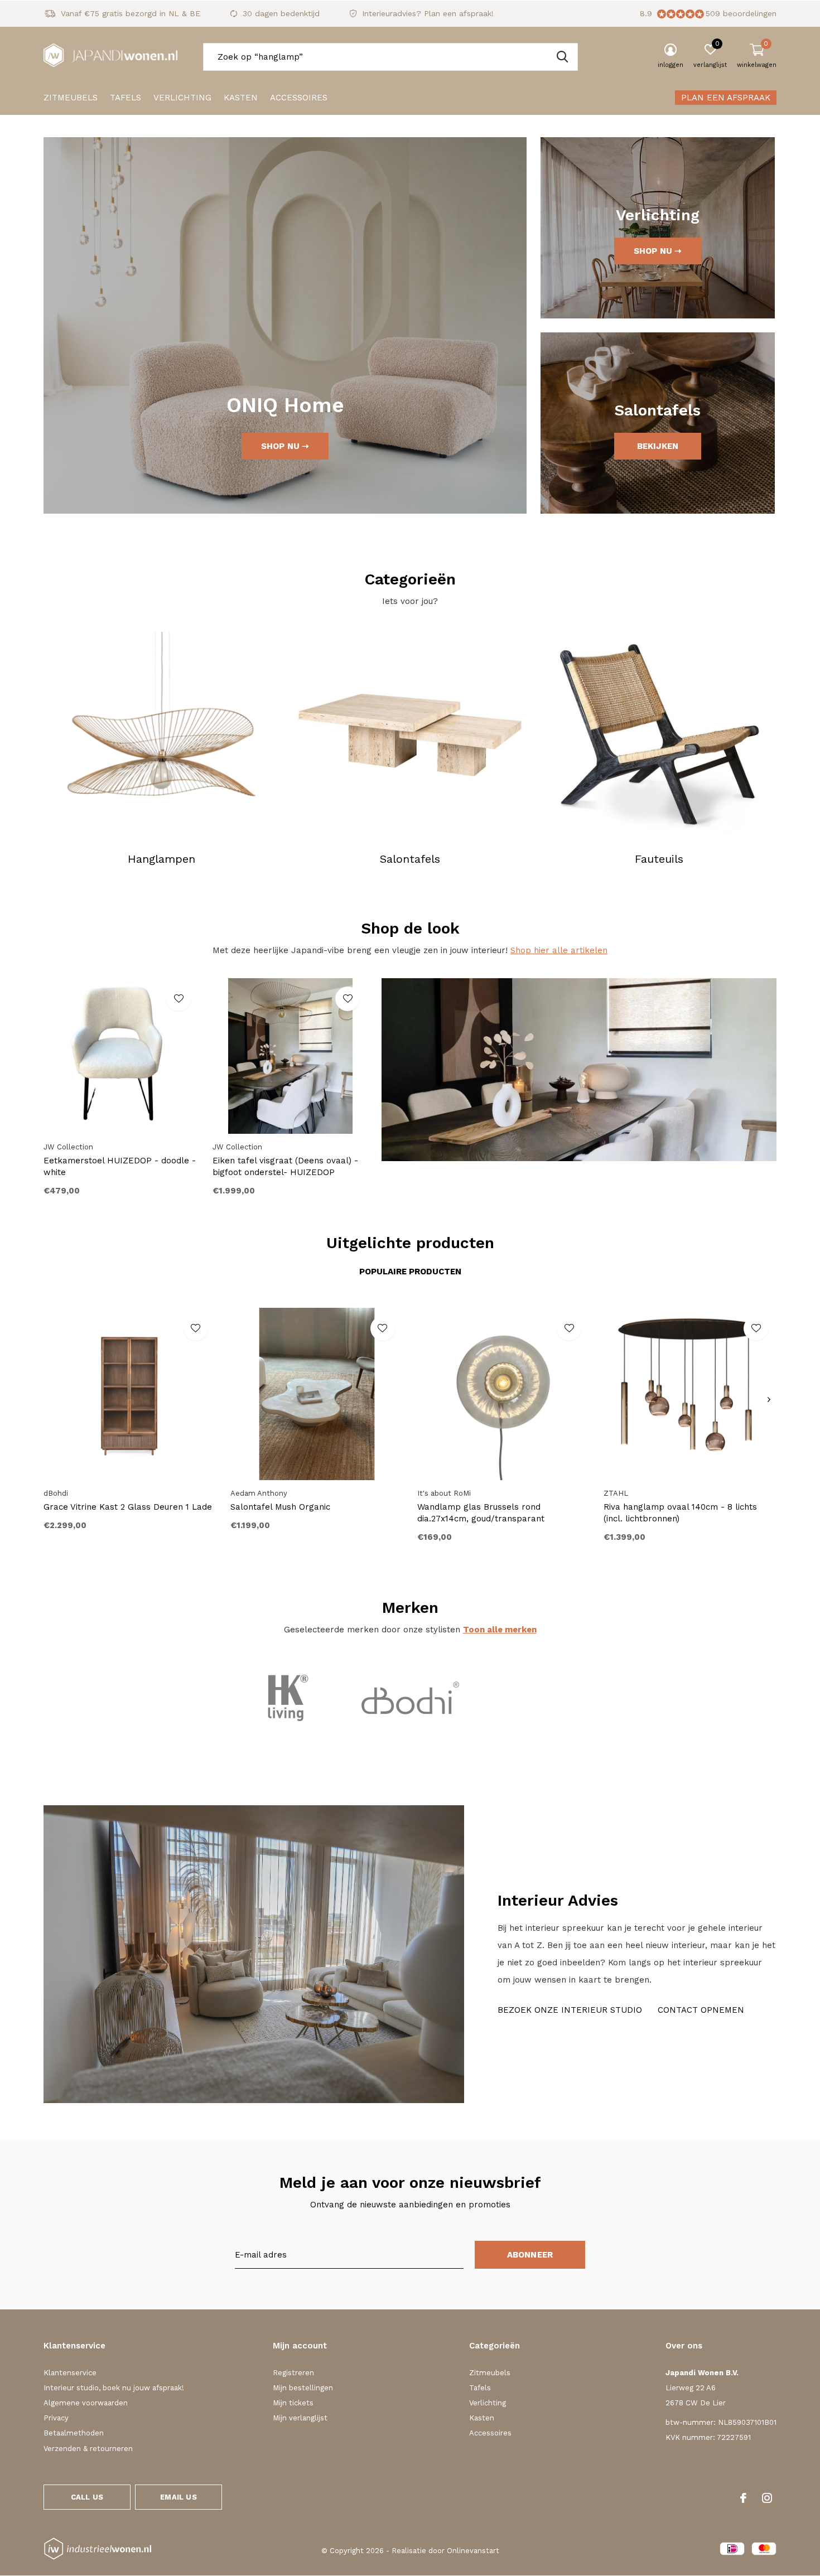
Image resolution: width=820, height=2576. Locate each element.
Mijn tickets (293, 2403)
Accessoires (299, 98)
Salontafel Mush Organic (280, 1507)
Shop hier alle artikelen (559, 950)
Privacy (56, 2418)
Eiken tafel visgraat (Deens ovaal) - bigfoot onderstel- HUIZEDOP (285, 1166)
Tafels (126, 98)
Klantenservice (70, 2373)
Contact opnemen (701, 2010)
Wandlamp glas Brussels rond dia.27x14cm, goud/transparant (481, 1513)
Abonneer (530, 2255)
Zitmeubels (71, 98)
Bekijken (658, 446)
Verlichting (182, 98)
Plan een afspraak (726, 98)
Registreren (293, 2373)
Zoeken (562, 57)
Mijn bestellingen (303, 2388)
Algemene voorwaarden (86, 2403)
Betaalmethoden (74, 2433)
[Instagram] (767, 2498)
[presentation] (769, 1400)
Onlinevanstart (473, 2551)
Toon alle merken (500, 1630)
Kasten (241, 98)
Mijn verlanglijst (300, 2418)
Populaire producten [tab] (410, 1272)
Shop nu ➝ (285, 446)
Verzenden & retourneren (88, 2449)
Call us (87, 2497)
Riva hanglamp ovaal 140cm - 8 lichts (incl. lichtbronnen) (680, 1513)
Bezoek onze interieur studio (570, 2010)
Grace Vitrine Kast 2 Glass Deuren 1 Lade (128, 1507)
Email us (178, 2497)
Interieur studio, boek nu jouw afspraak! (114, 2388)
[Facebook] (743, 2498)
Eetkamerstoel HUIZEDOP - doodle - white (120, 1166)
